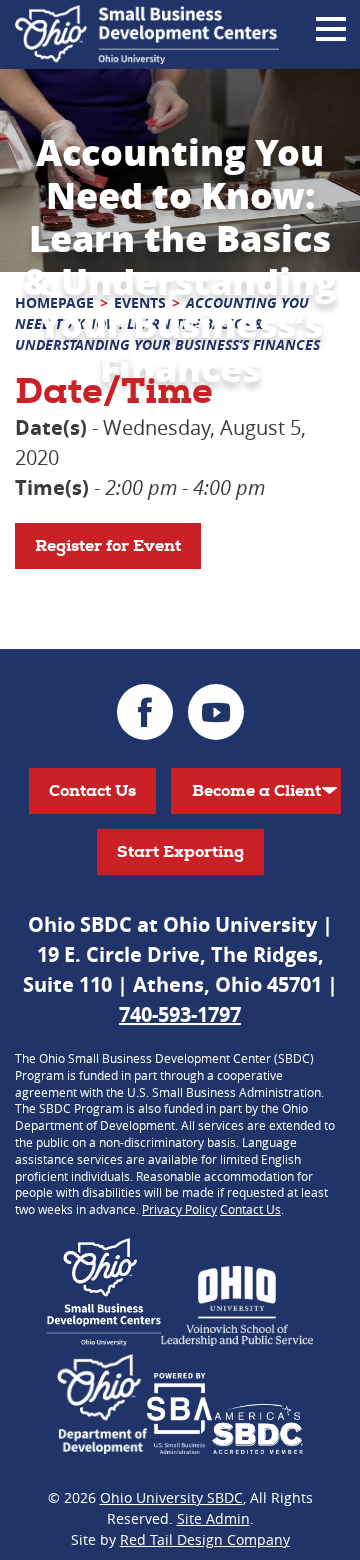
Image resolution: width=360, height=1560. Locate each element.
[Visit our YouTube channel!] (216, 712)
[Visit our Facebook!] (145, 712)
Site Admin (213, 1518)
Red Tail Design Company (205, 1539)
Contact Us (92, 790)
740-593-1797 (180, 1014)
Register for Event (108, 545)
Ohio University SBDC (171, 1497)
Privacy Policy (179, 1209)
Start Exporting (180, 851)
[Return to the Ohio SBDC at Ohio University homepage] (147, 34)
